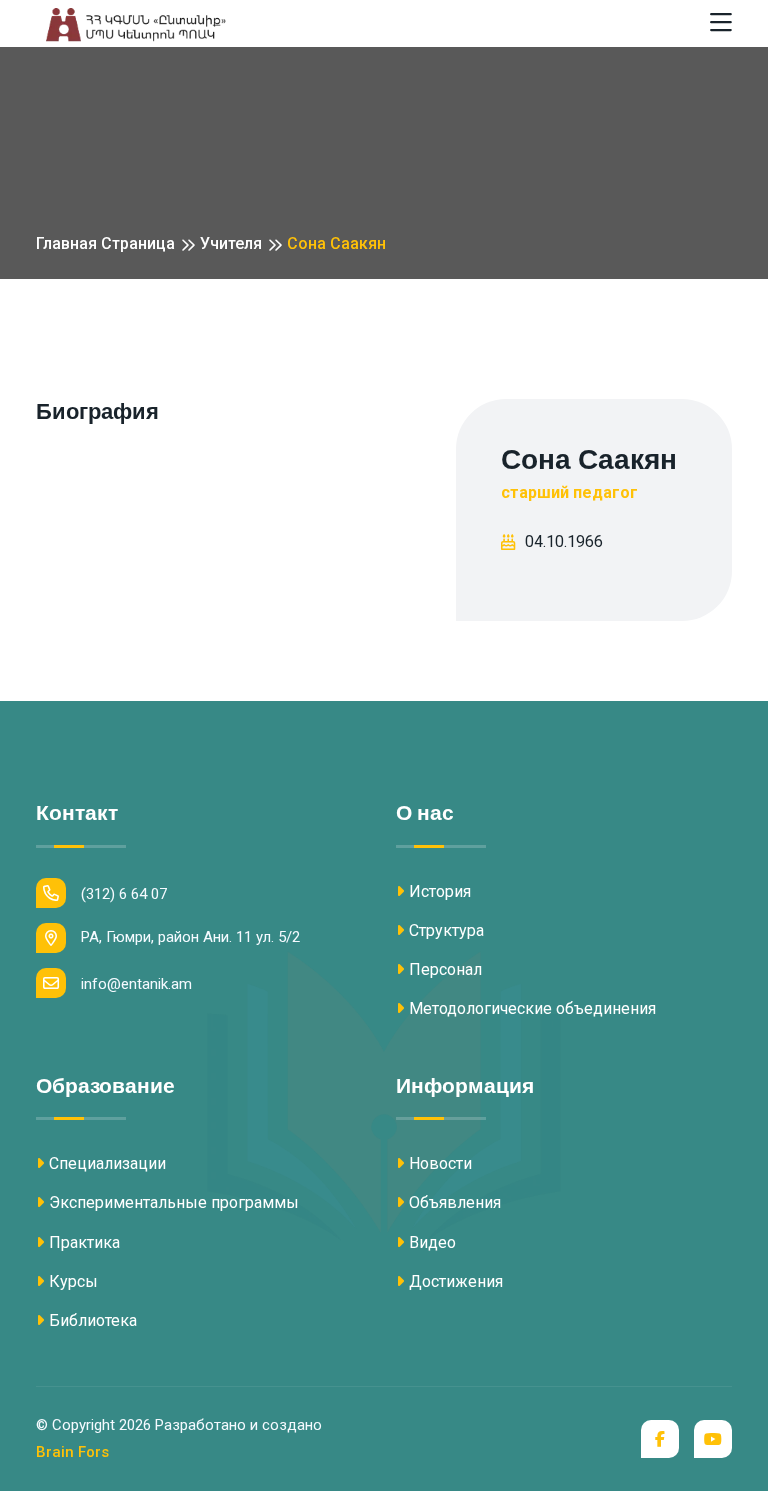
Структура (446, 930)
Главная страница (105, 243)
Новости (440, 1163)
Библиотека (93, 1320)
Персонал (445, 969)
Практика (84, 1242)
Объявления (455, 1202)
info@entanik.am (136, 984)
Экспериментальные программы (174, 1202)
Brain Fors (72, 1452)
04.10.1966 (564, 541)
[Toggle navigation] (721, 23)
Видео (432, 1242)
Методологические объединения (532, 1008)
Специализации (107, 1163)
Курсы (73, 1281)
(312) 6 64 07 (124, 894)
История (440, 891)
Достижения (456, 1281)
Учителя (231, 243)
